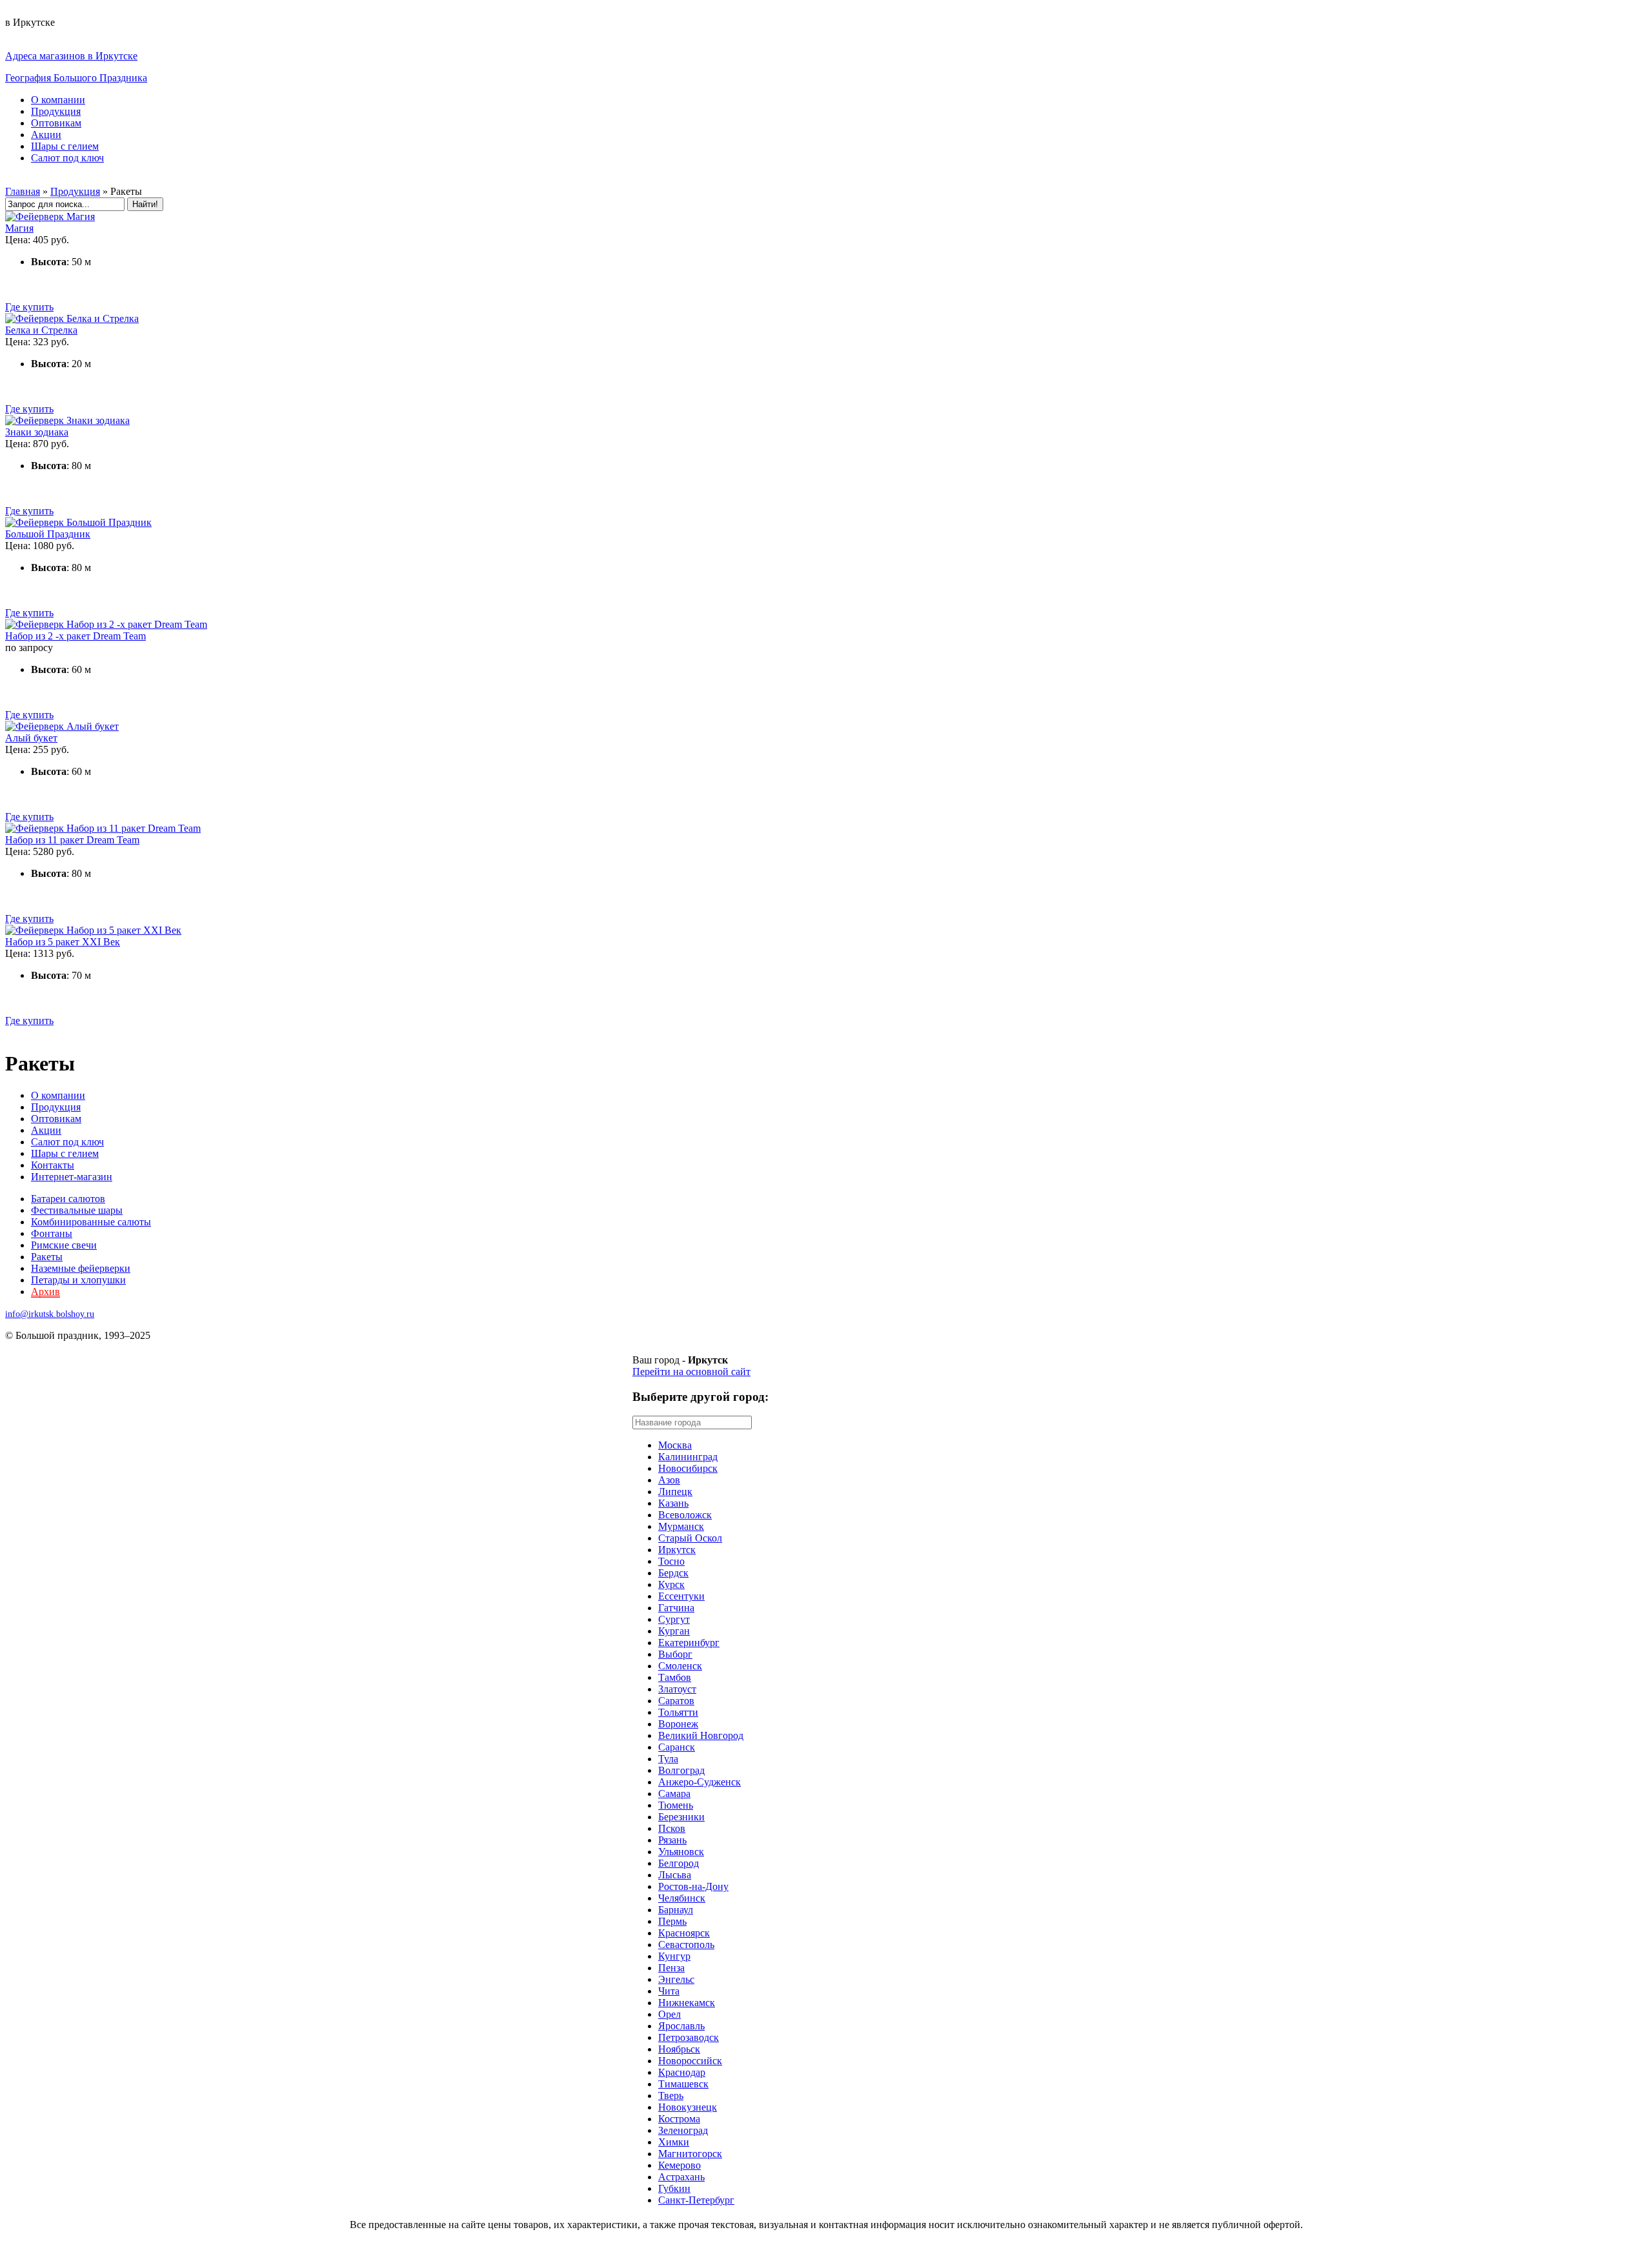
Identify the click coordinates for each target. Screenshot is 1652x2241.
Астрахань (681, 2177)
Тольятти (678, 1712)
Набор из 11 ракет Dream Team (72, 840)
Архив (45, 1291)
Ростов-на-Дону (693, 1886)
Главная (23, 191)
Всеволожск (685, 1515)
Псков (672, 1828)
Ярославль (681, 2026)
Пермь (672, 1921)
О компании (58, 100)
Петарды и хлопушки (78, 1280)
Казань (673, 1503)
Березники (681, 1817)
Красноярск (684, 1933)
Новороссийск (690, 2061)
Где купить (29, 307)
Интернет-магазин (72, 1177)
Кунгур (674, 1956)
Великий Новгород (701, 1735)
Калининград (688, 1457)
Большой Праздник (48, 534)
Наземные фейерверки (81, 1268)
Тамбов (675, 1677)
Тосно (671, 1561)
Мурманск (681, 1526)
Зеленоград (683, 2130)
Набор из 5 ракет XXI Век (63, 942)
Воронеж (678, 1724)
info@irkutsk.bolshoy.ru (50, 1314)
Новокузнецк (688, 2107)
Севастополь (686, 1945)
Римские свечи (64, 1245)
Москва (675, 1445)
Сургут (674, 1619)
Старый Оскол (690, 1538)
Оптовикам (56, 123)
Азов (669, 1480)
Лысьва (675, 1875)
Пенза (671, 1968)
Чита (669, 1991)
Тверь (671, 2095)
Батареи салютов (68, 1199)
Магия (19, 228)
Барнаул (676, 1910)
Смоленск (680, 1666)
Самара (674, 1794)
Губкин (674, 2188)
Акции (46, 135)
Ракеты (47, 1257)
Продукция (56, 111)
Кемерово (680, 2165)
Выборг (675, 1654)
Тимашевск (683, 2084)
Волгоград (681, 1770)
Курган (674, 1631)
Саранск (677, 1747)
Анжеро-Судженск (700, 1782)
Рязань (672, 1840)
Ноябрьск (679, 2049)
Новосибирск (688, 1468)
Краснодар (682, 2072)
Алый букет (31, 738)
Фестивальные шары (77, 1210)
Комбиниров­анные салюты (91, 1222)
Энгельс (676, 1979)
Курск (671, 1584)
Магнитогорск (690, 2154)
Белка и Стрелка (41, 330)
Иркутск (677, 1550)
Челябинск (682, 1898)
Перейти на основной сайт (691, 1372)
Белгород (679, 1863)
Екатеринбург (689, 1643)
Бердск (673, 1573)
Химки (674, 2142)
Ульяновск (681, 1852)
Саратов (676, 1701)
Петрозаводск (689, 2037)
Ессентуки (681, 1596)
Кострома (679, 2119)
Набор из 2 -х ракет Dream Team (76, 636)
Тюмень (676, 1805)
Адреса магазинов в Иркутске (71, 56)
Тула (668, 1759)
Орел (670, 2014)
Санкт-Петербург (696, 2200)
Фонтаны (52, 1233)
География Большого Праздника (76, 78)
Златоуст (677, 1689)
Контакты (53, 1165)
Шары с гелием (65, 146)
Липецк (675, 1492)
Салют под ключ (67, 158)
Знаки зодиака (37, 432)
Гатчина (676, 1608)
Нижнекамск (687, 2003)
